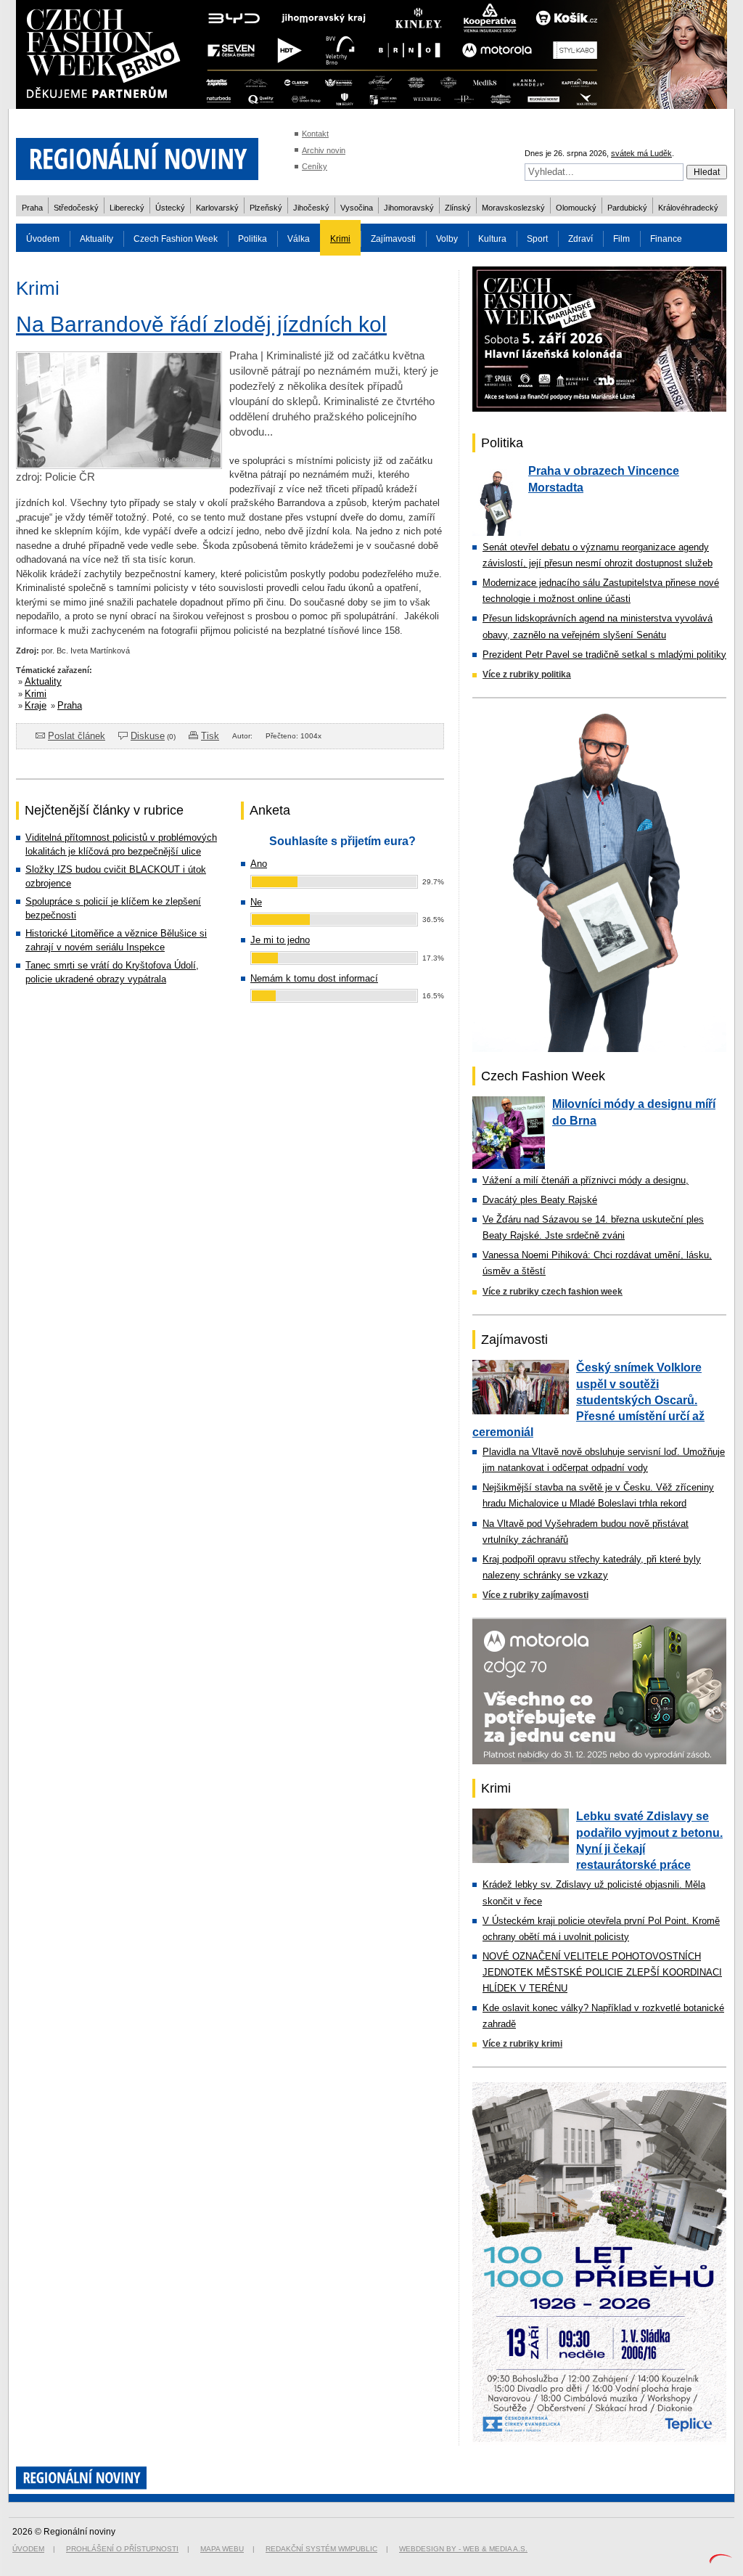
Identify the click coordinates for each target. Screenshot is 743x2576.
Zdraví (580, 239)
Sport (537, 239)
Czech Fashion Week (176, 239)
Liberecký (127, 208)
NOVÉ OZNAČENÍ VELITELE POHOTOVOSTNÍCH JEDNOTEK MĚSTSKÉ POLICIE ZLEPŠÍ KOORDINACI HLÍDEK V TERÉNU (602, 1972)
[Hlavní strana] (137, 188)
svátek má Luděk (641, 153)
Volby (447, 239)
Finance (666, 239)
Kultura (492, 239)
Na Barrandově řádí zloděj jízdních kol (201, 324)
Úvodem (43, 239)
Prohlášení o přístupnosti (122, 2549)
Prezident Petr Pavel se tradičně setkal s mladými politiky (604, 655)
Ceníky (315, 166)
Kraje (36, 705)
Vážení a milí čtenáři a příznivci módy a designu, (586, 1180)
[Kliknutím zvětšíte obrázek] (119, 465)
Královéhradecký (688, 208)
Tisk (210, 736)
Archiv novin (324, 150)
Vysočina (357, 208)
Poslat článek (77, 736)
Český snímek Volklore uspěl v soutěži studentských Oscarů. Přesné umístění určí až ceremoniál (588, 1400)
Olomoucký (576, 208)
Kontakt (315, 134)
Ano (259, 864)
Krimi (340, 239)
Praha (32, 208)
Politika (253, 239)
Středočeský (76, 208)
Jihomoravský (409, 208)
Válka (299, 239)
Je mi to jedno (280, 940)
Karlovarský (217, 208)
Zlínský (458, 208)
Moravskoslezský (513, 208)
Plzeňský (266, 208)
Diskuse (148, 736)
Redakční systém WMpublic (321, 2549)
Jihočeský (311, 208)
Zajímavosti (393, 239)
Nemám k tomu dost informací (314, 978)
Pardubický (627, 208)
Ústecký (170, 208)
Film (621, 239)
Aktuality (97, 239)
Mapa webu (222, 2549)
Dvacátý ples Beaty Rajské (540, 1200)
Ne (256, 902)
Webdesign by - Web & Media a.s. (463, 2549)
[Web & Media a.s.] (721, 2560)
